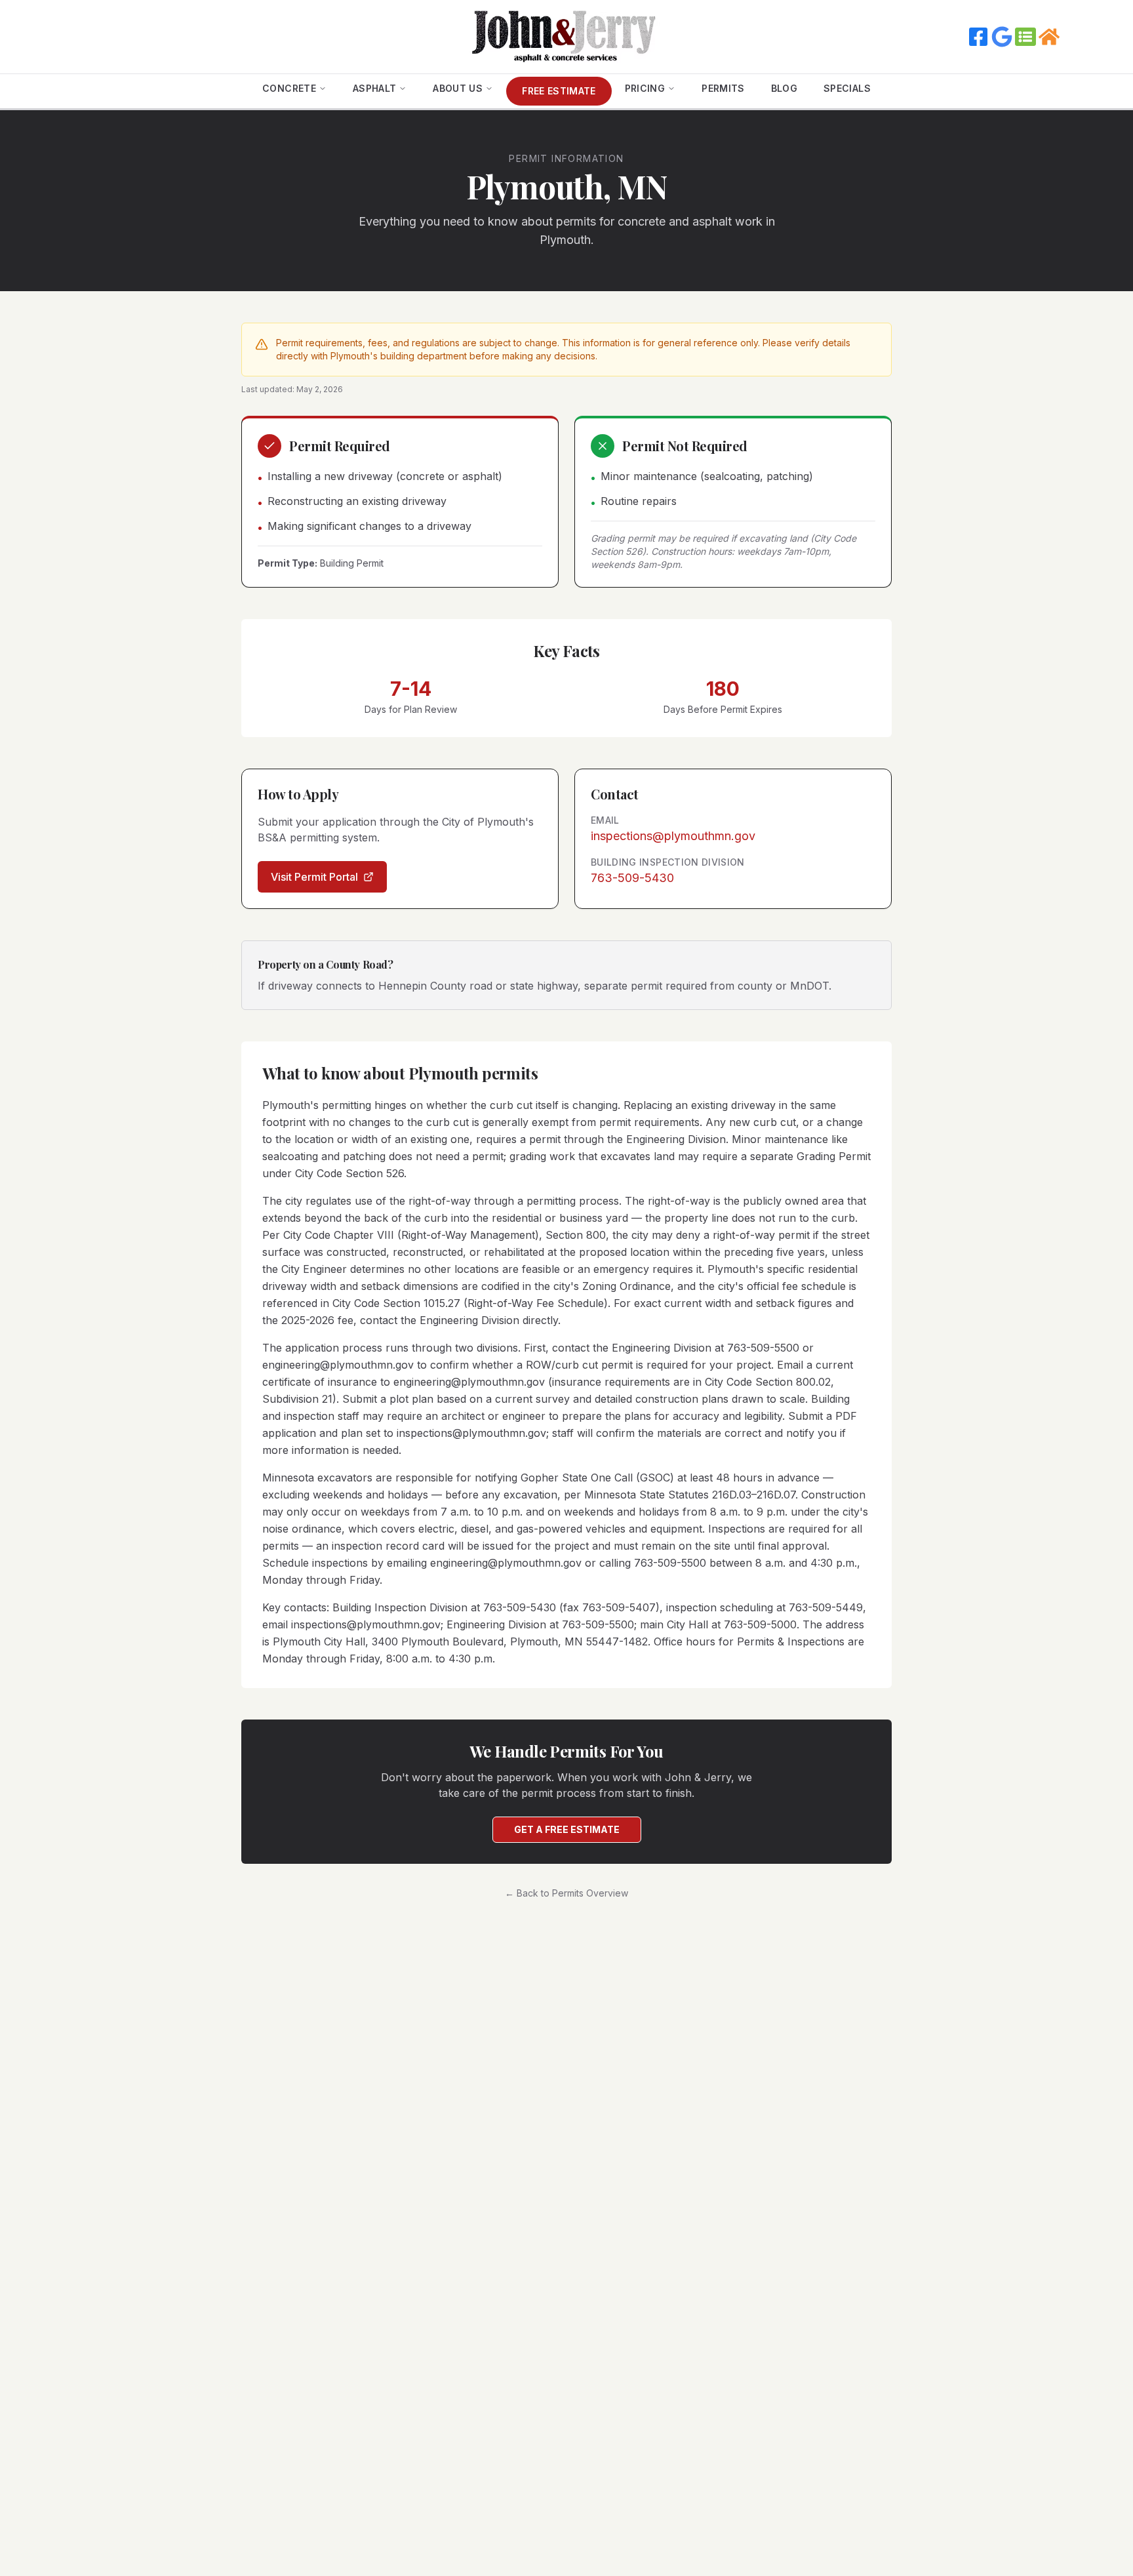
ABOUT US (458, 88)
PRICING (645, 88)
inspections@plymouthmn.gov (673, 836)
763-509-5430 (632, 878)
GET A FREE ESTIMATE (567, 1829)
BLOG (784, 88)
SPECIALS (847, 88)
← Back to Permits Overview (566, 1893)
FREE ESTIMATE (559, 91)
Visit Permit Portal (314, 877)
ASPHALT (374, 88)
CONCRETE (289, 88)
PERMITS (723, 88)
